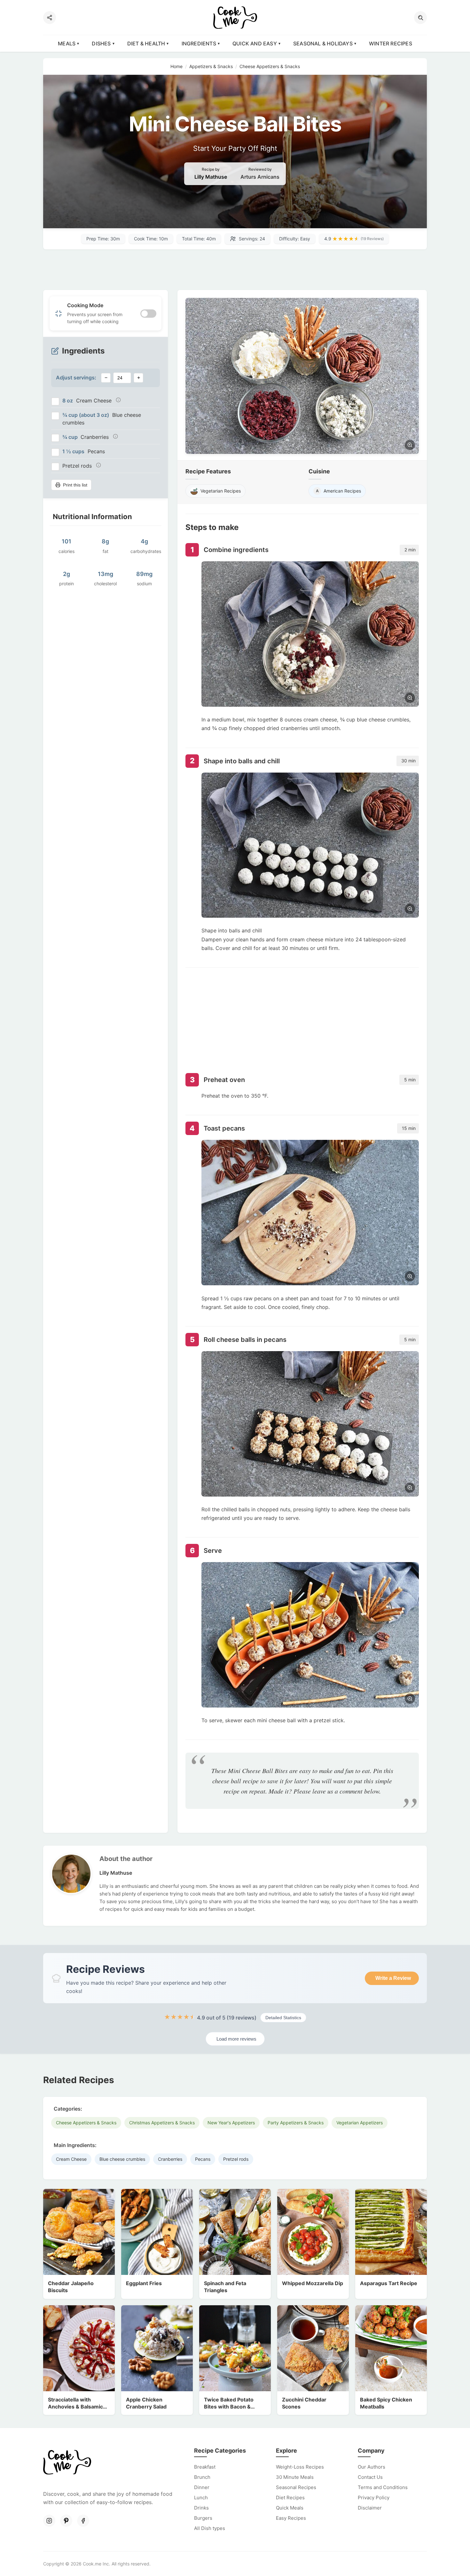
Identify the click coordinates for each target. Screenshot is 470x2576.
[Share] (50, 18)
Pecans (203, 2159)
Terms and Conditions (383, 2487)
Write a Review (393, 1978)
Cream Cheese (71, 2159)
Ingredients (199, 43)
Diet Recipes (290, 2498)
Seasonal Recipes (296, 2487)
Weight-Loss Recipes (300, 2467)
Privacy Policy (374, 2498)
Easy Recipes (291, 2518)
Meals (67, 43)
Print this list (75, 485)
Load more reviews (236, 2039)
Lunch (201, 2498)
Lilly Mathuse (211, 177)
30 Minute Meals (295, 2477)
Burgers (203, 2518)
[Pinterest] (66, 2521)
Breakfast (205, 2467)
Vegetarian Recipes (221, 491)
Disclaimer (370, 2508)
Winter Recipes (391, 43)
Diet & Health (146, 43)
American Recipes (339, 491)
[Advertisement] (235, 270)
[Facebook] (83, 2521)
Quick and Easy (255, 43)
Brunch (202, 2477)
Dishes (101, 43)
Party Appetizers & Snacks (296, 2123)
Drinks (201, 2508)
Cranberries (170, 2159)
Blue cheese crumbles (122, 2159)
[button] (420, 18)
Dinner (202, 2487)
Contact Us (370, 2477)
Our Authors (372, 2467)
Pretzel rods (236, 2159)
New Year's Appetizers (231, 2123)
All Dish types (210, 2528)
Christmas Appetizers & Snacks (162, 2123)
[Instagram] (49, 2521)
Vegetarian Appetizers (360, 2123)
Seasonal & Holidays (323, 43)
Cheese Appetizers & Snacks (86, 2123)
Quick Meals (290, 2508)
